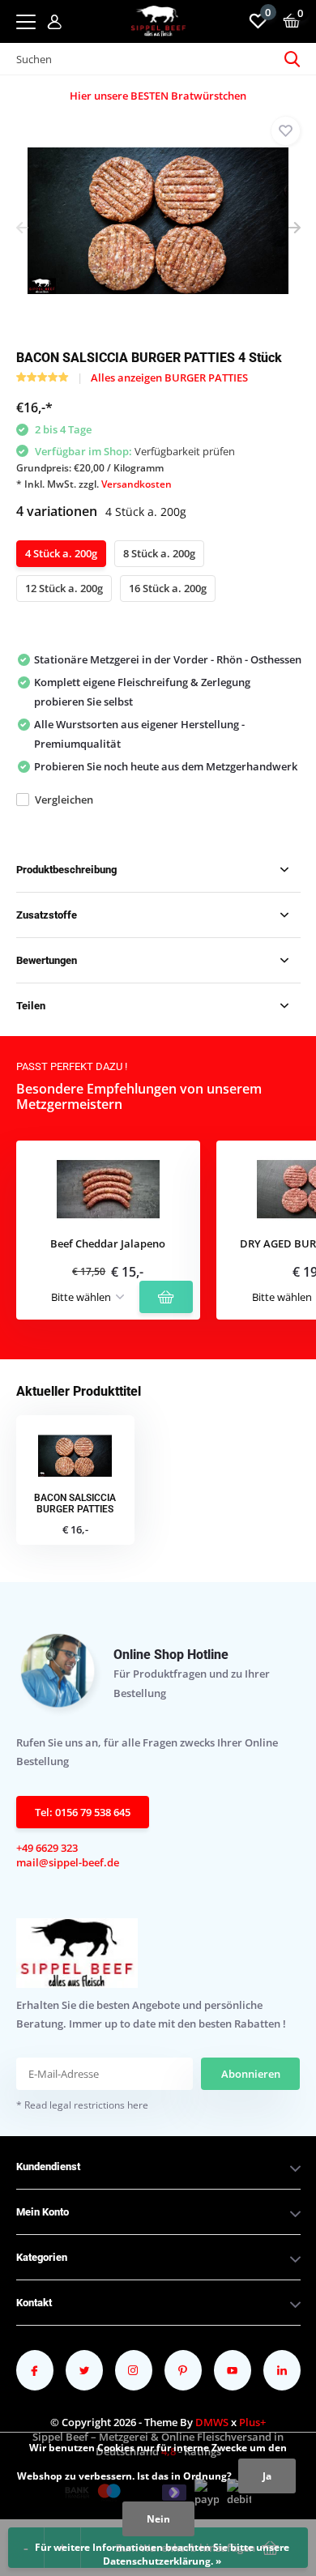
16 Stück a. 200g (168, 588)
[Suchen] (293, 59)
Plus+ (252, 2422)
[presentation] (22, 228)
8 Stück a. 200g (159, 553)
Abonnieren (251, 2074)
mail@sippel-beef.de (68, 1862)
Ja (267, 2476)
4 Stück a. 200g (61, 553)
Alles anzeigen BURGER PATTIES (169, 377)
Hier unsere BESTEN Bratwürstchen (158, 96)
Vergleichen (64, 800)
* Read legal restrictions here (82, 2105)
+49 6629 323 (47, 1848)
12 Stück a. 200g (64, 588)
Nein (158, 2519)
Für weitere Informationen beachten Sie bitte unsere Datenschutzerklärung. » (162, 2554)
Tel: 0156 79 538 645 (83, 1812)
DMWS (212, 2422)
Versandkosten (137, 484)
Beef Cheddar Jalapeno (108, 1244)
